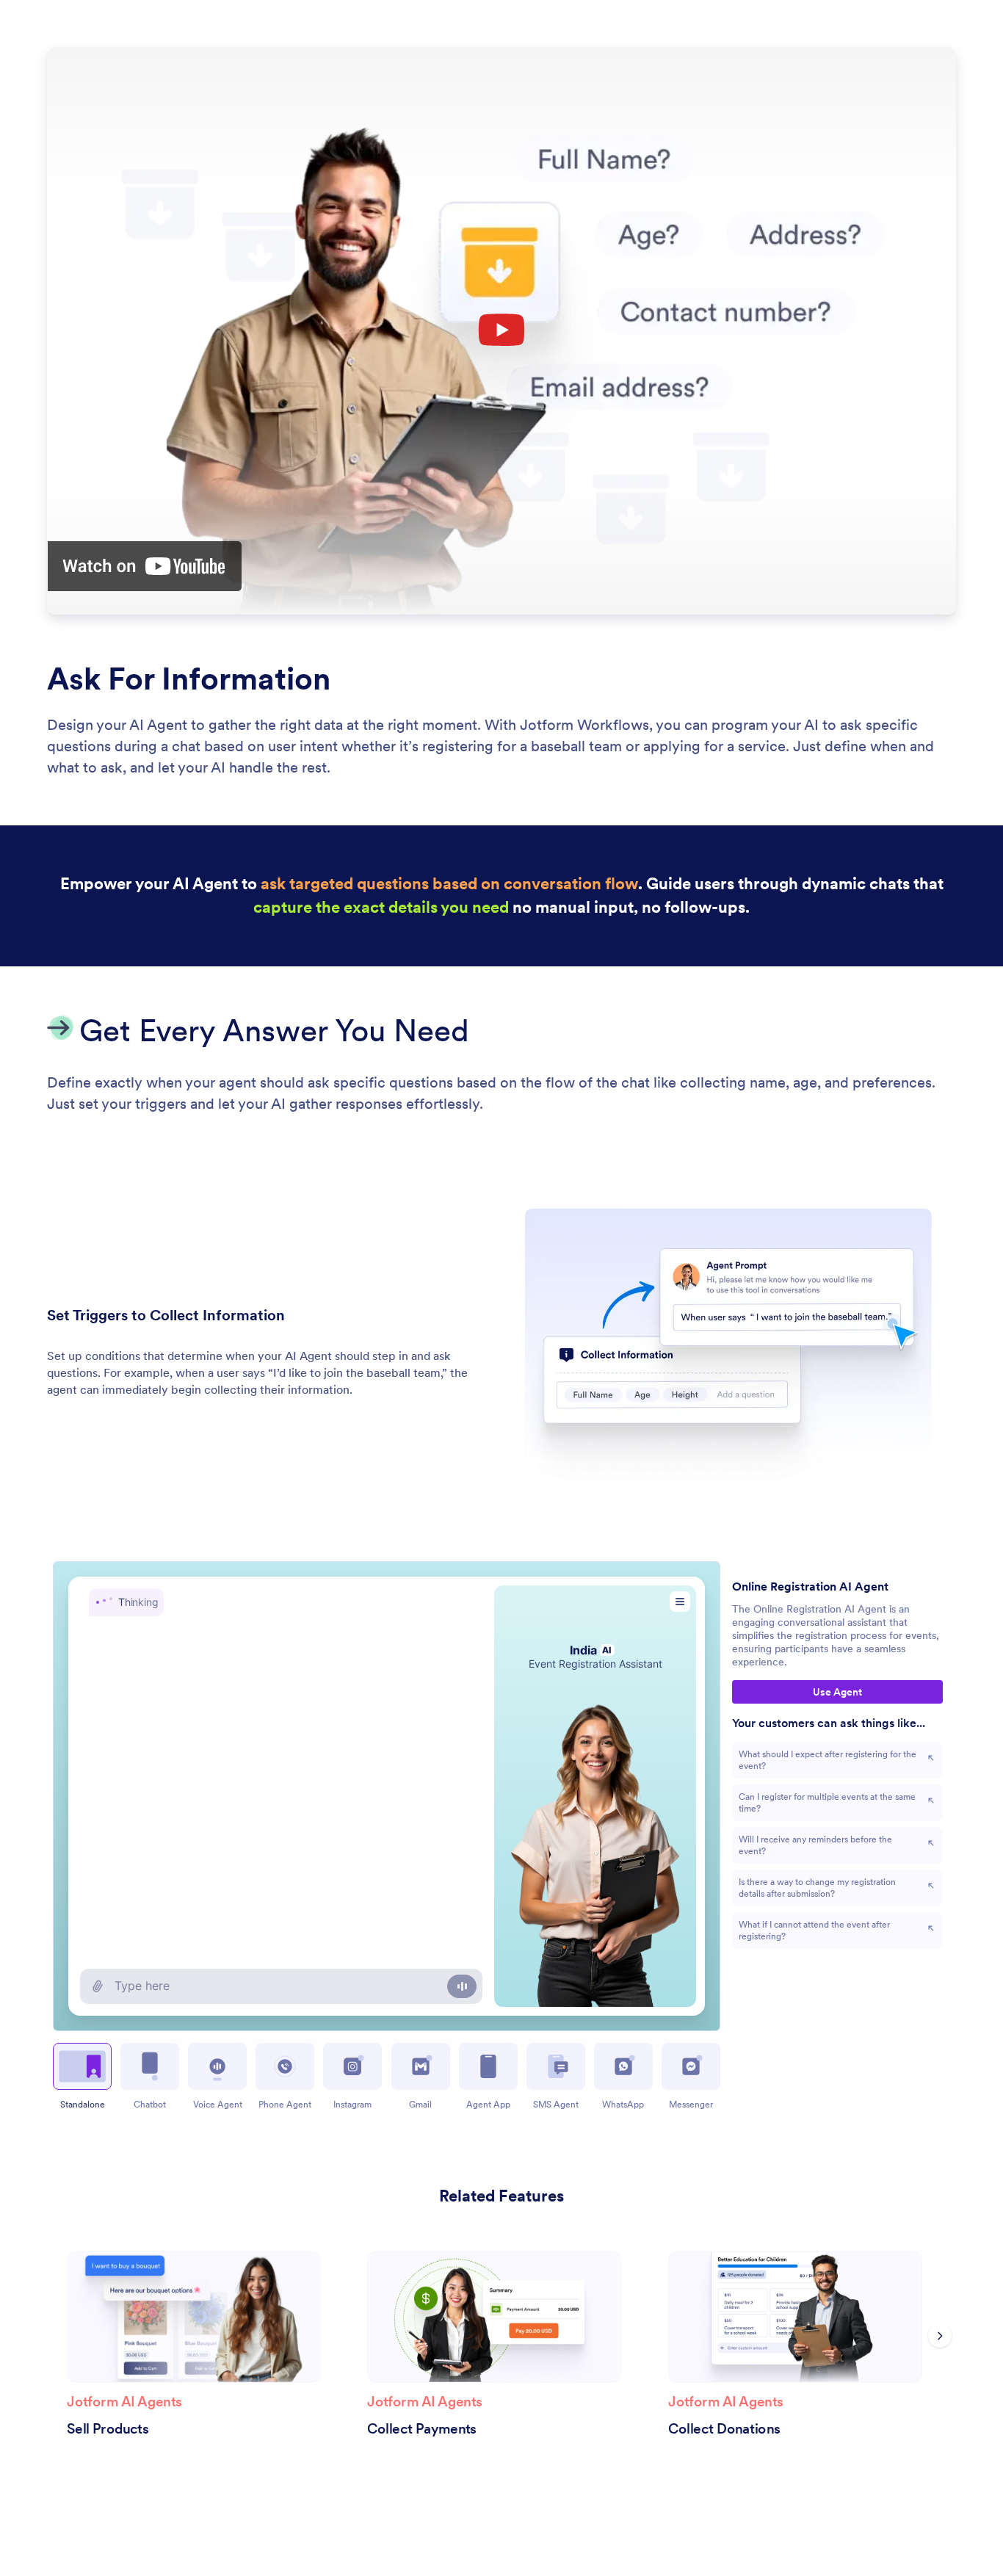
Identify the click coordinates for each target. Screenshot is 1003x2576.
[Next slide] (940, 2336)
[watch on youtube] (145, 566)
